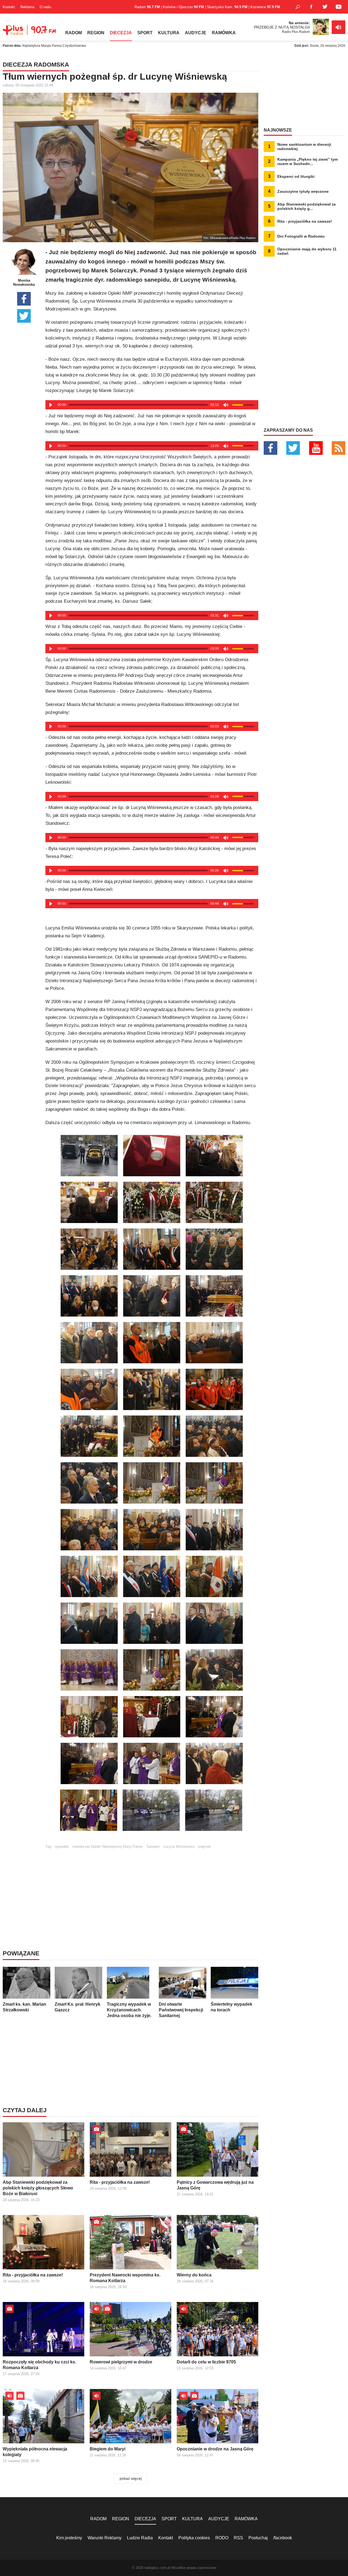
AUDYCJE (196, 33)
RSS (238, 2538)
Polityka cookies (194, 2538)
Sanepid (153, 1847)
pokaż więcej (131, 2478)
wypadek (62, 1847)
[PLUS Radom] (30, 33)
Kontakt (9, 7)
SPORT (145, 33)
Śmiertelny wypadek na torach (232, 2007)
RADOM (74, 33)
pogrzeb (204, 1847)
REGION (96, 33)
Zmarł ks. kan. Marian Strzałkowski (24, 2007)
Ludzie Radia (140, 2538)
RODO (222, 2538)
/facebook (283, 2538)
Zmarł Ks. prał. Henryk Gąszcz (77, 2007)
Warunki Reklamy (105, 2538)
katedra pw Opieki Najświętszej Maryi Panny (108, 1847)
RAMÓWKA (224, 33)
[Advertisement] (152, 1887)
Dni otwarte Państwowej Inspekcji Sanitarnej (181, 2010)
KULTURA (169, 33)
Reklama (27, 7)
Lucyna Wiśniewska (179, 1847)
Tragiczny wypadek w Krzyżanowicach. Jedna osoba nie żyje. (129, 2010)
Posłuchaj (258, 2538)
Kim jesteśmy (69, 2538)
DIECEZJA (121, 33)
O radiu (45, 7)
